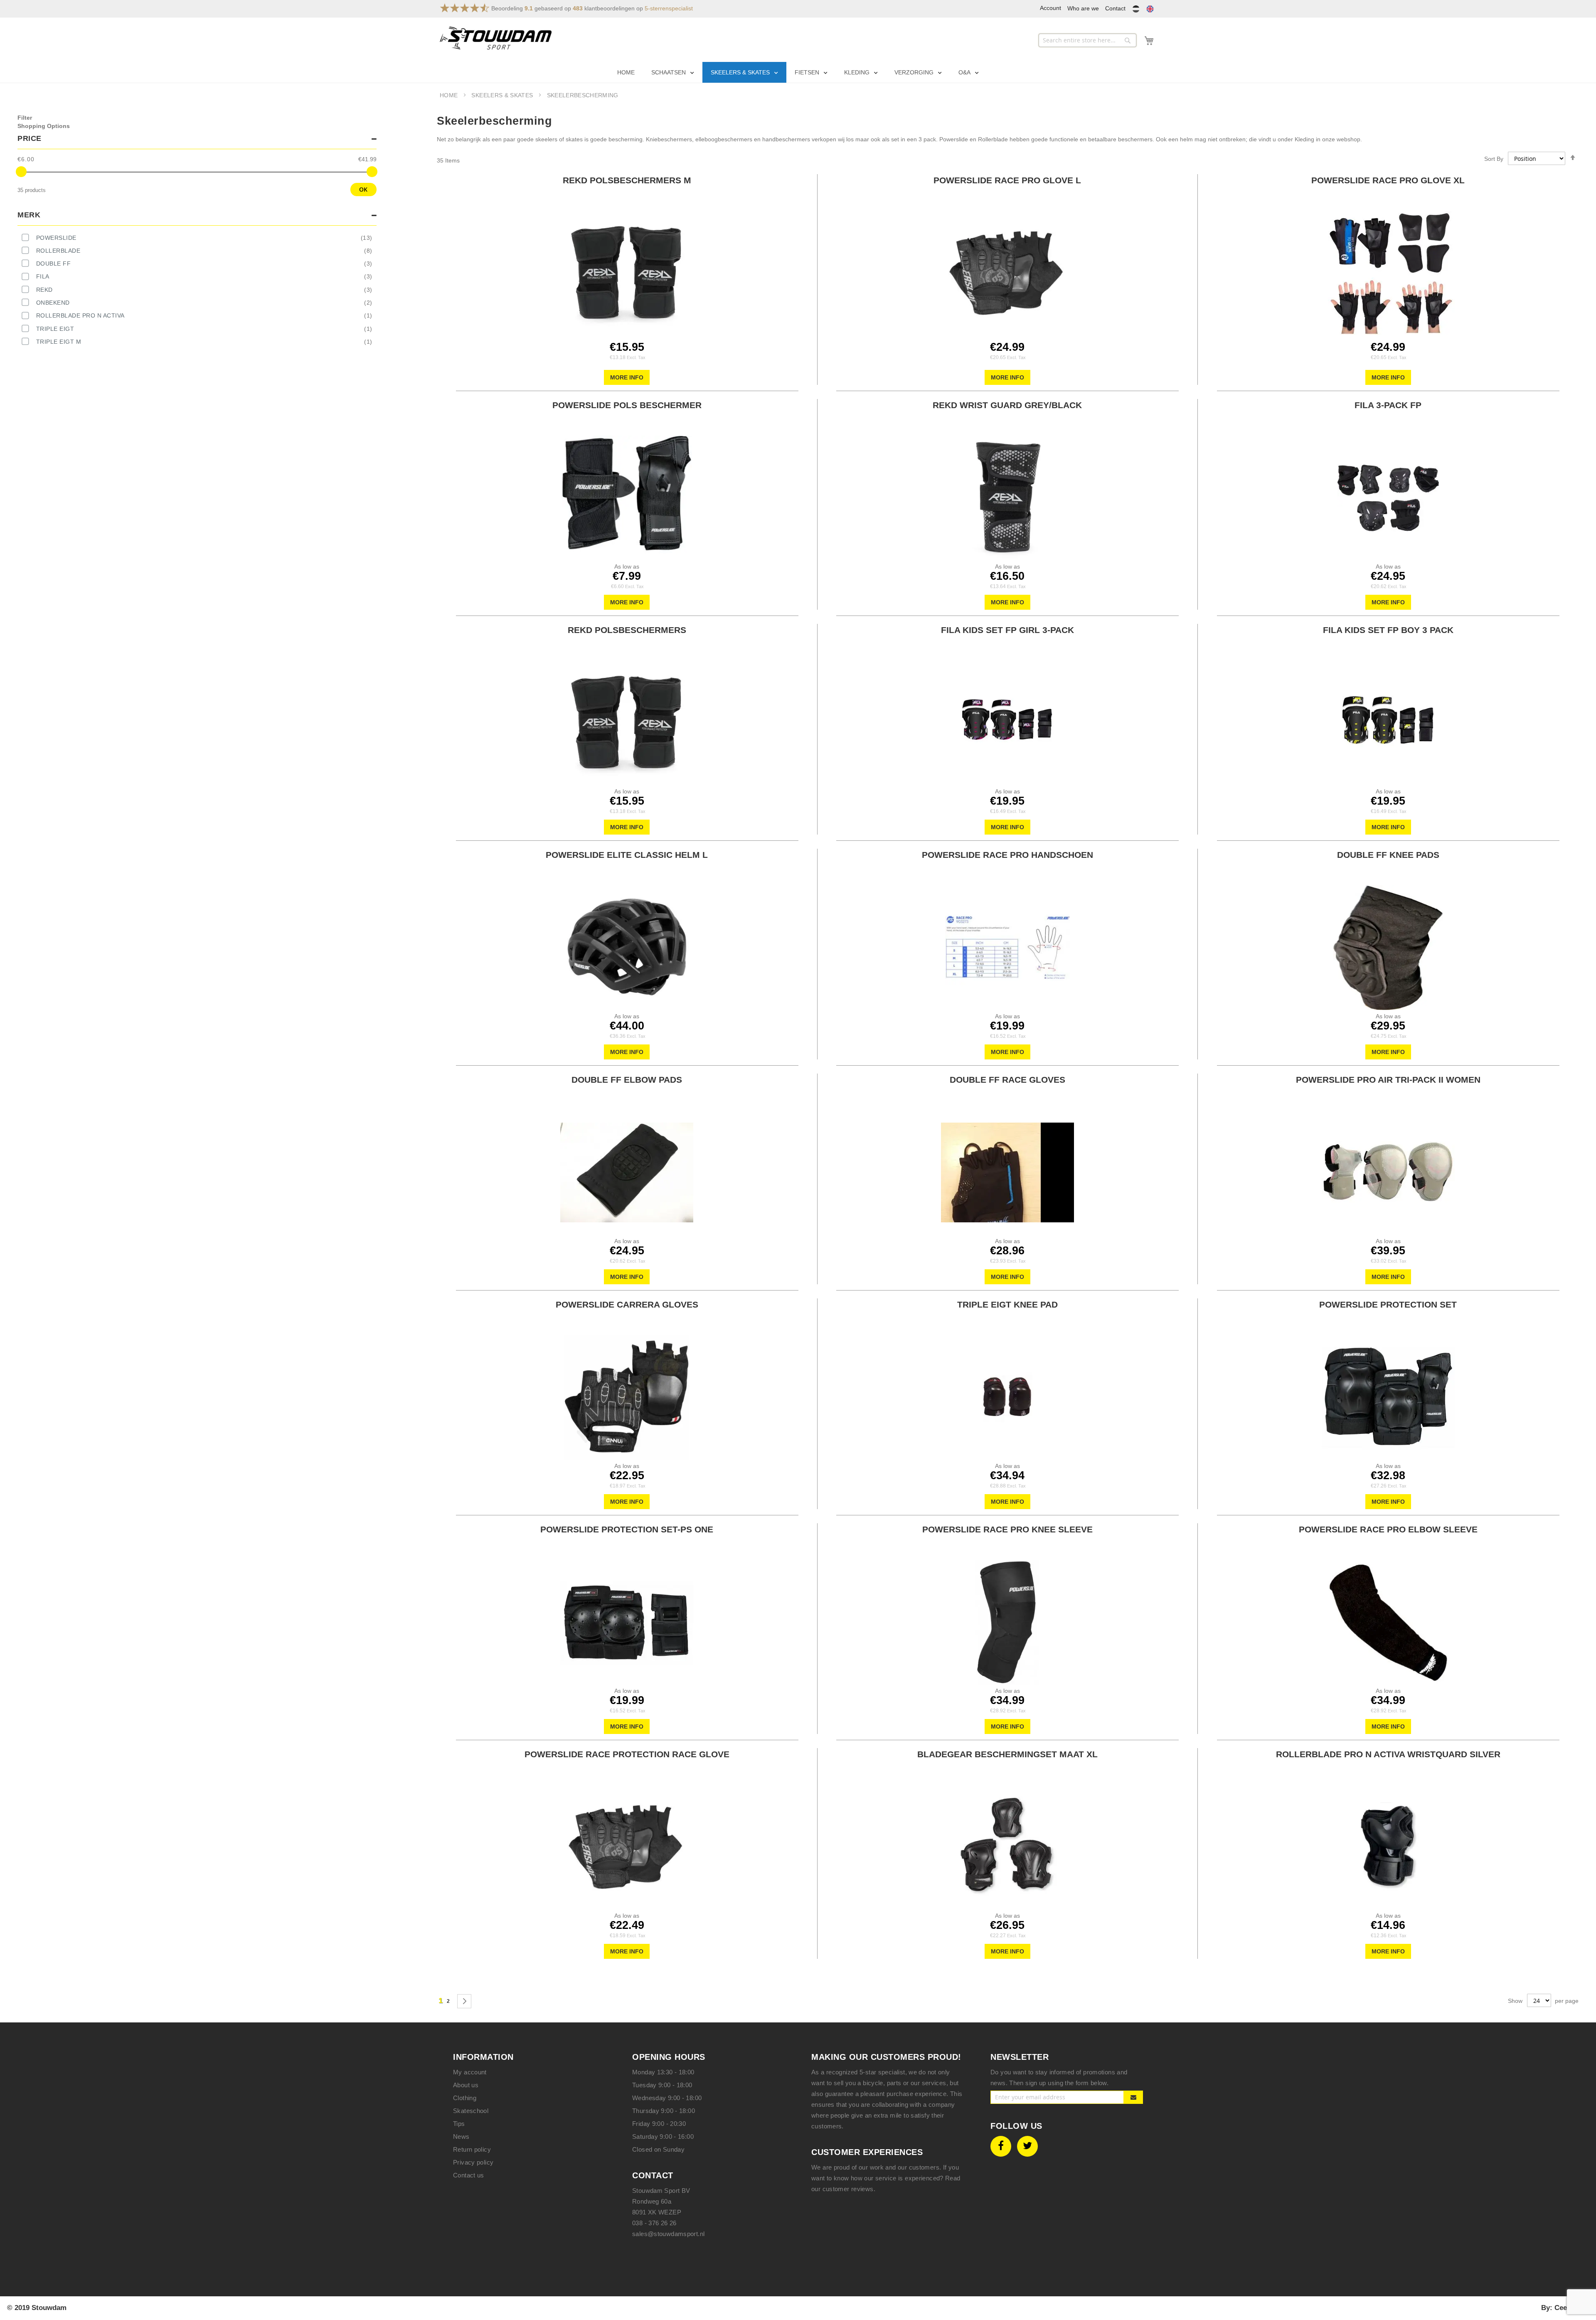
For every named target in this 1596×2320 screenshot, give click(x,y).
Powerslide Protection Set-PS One (627, 1529)
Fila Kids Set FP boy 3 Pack (1388, 630)
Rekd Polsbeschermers (627, 630)
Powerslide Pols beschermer (627, 405)
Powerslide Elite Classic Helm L (627, 855)
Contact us (469, 2175)
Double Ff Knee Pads (1388, 855)
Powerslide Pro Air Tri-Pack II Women (1388, 1080)
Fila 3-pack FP (1388, 405)
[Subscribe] (1134, 2097)
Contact (1115, 8)
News (461, 2137)
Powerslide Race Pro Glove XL (1388, 180)
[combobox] (1087, 40)
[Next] (464, 2001)
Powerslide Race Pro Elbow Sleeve (1388, 1529)
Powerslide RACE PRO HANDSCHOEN (1007, 855)
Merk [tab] (29, 215)
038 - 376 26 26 (654, 2223)
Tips (459, 2124)
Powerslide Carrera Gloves (627, 1304)
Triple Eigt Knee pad (1007, 1304)
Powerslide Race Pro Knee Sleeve (1007, 1529)
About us (466, 2085)
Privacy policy (473, 2162)
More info (627, 377)
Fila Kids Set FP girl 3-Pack (1007, 630)
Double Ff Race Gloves (1007, 1080)
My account (470, 2072)
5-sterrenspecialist (669, 8)
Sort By (1494, 159)
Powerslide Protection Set (1388, 1304)
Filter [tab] (25, 118)
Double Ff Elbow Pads (627, 1080)
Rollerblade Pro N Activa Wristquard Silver (1388, 1754)
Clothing (465, 2098)
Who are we (1083, 8)
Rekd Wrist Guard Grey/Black (1007, 405)
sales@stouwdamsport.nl (668, 2234)
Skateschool (471, 2111)
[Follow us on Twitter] (1027, 2146)
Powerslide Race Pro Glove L (1007, 180)
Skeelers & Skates (503, 95)
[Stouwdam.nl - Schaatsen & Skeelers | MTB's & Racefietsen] (496, 38)
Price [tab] (30, 138)
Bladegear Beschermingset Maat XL (1007, 1754)
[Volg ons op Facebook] (1001, 2146)
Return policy (472, 2149)
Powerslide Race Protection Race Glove (627, 1754)
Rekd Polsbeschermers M (627, 180)
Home (450, 95)
